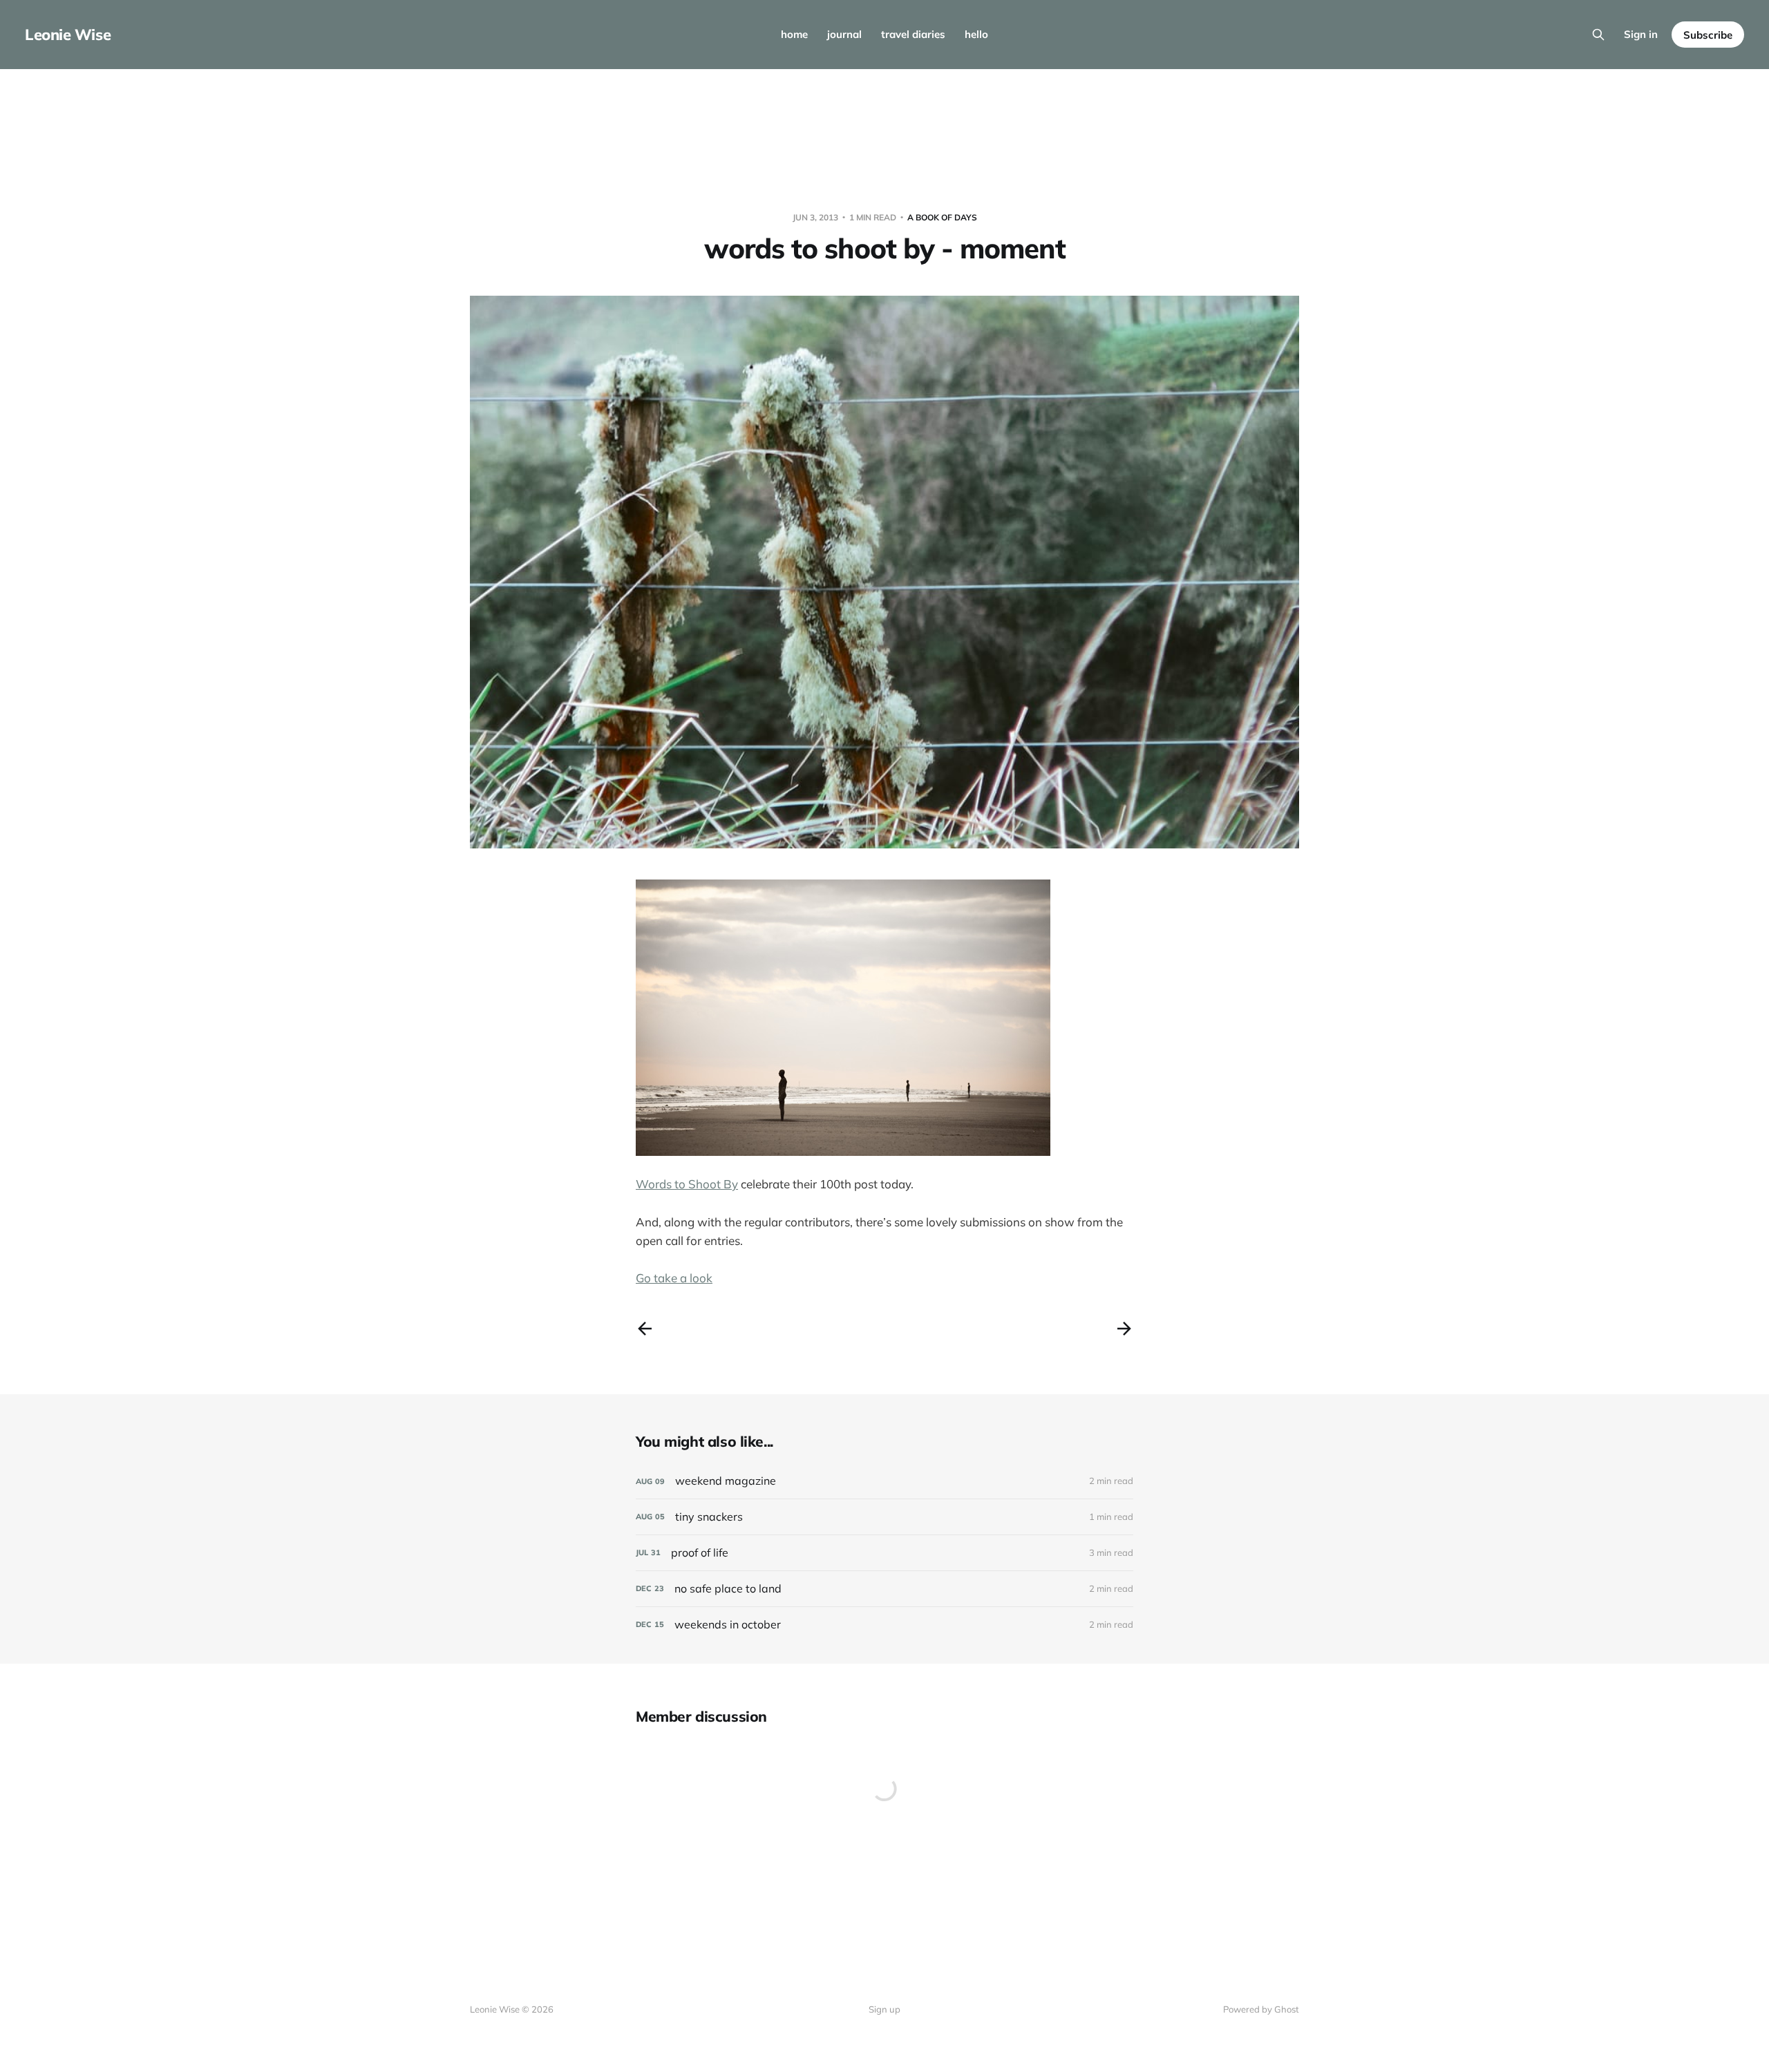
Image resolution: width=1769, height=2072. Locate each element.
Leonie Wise (68, 35)
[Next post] (1124, 1329)
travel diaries (913, 34)
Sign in (1641, 34)
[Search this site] (1598, 35)
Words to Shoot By (687, 1184)
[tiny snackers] (884, 1517)
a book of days (942, 217)
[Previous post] (645, 1329)
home (794, 34)
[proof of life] (884, 1553)
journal (844, 34)
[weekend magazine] (884, 1481)
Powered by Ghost (1261, 2009)
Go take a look (674, 1278)
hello (976, 34)
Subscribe (1708, 35)
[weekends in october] (884, 1625)
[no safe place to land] (884, 1589)
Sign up (884, 2009)
